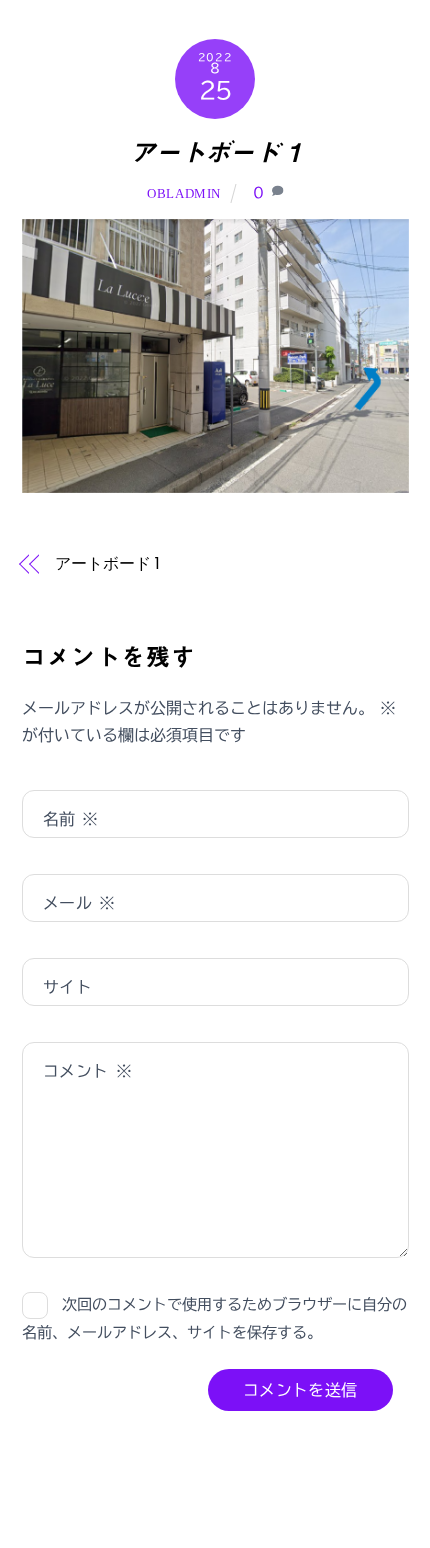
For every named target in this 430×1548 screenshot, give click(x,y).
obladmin (184, 193)
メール (79, 903)
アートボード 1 (215, 152)
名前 (71, 819)
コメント (88, 1071)
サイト (68, 987)
